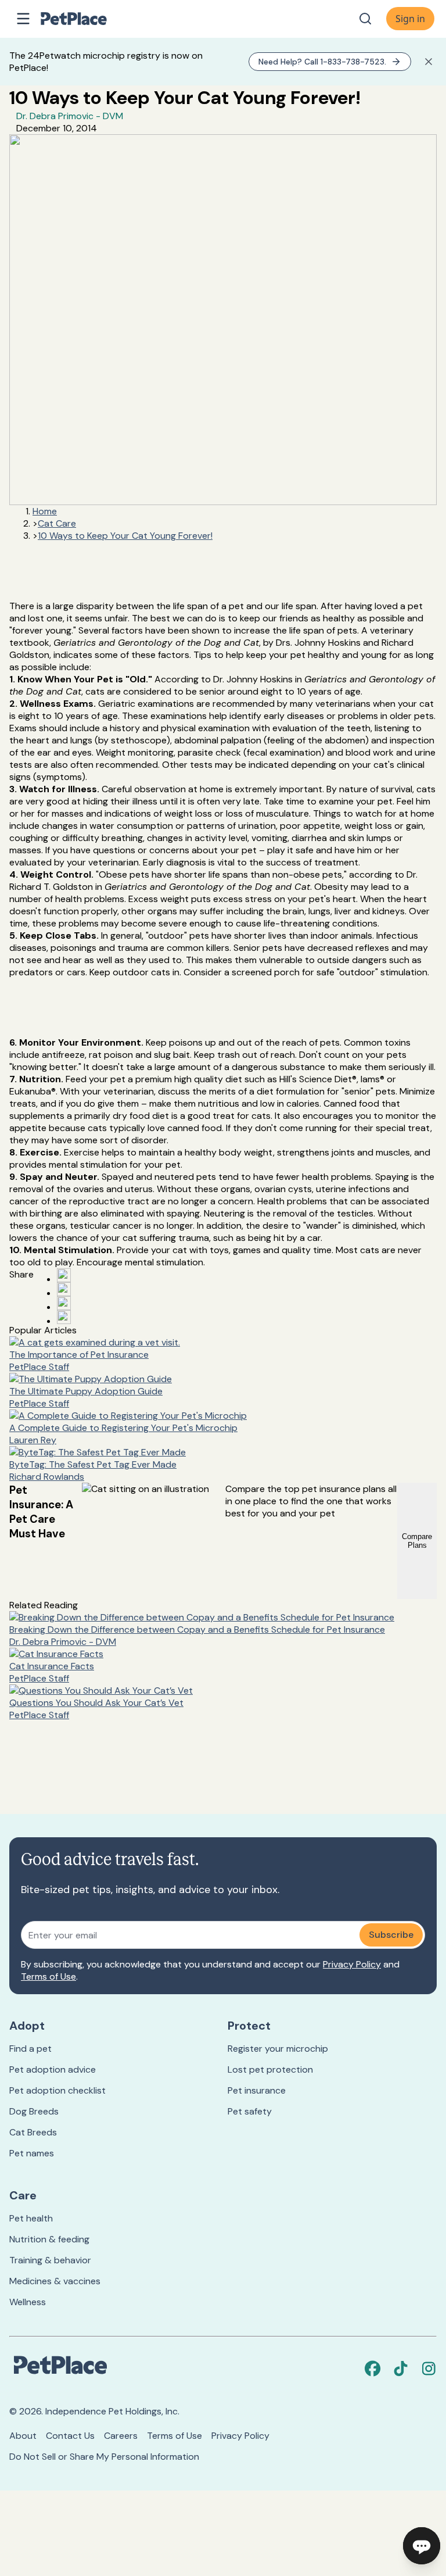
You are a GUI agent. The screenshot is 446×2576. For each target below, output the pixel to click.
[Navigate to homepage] (86, 19)
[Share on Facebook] (64, 1275)
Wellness (28, 2302)
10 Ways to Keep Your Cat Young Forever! (125, 536)
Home (45, 511)
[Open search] (365, 19)
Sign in (410, 19)
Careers (121, 2436)
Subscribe (391, 1935)
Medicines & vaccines (55, 2281)
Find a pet (30, 2049)
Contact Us (70, 2436)
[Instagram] (429, 2369)
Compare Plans (417, 1541)
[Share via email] (64, 1317)
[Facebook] (373, 2369)
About (23, 2436)
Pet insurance (257, 2090)
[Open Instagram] (64, 1303)
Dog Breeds (34, 2111)
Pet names (32, 2153)
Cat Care (57, 523)
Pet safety (250, 2111)
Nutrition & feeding (49, 2239)
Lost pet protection (270, 2069)
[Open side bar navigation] (23, 19)
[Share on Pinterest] (64, 1289)
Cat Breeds (33, 2132)
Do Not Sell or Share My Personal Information (104, 2457)
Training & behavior (50, 2260)
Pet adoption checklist (57, 2090)
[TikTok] (401, 2369)
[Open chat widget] (422, 2546)
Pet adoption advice (53, 2069)
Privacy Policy (352, 1964)
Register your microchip (278, 2049)
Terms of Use (48, 1976)
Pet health (31, 2218)
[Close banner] (429, 62)
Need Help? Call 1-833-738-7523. (322, 62)
